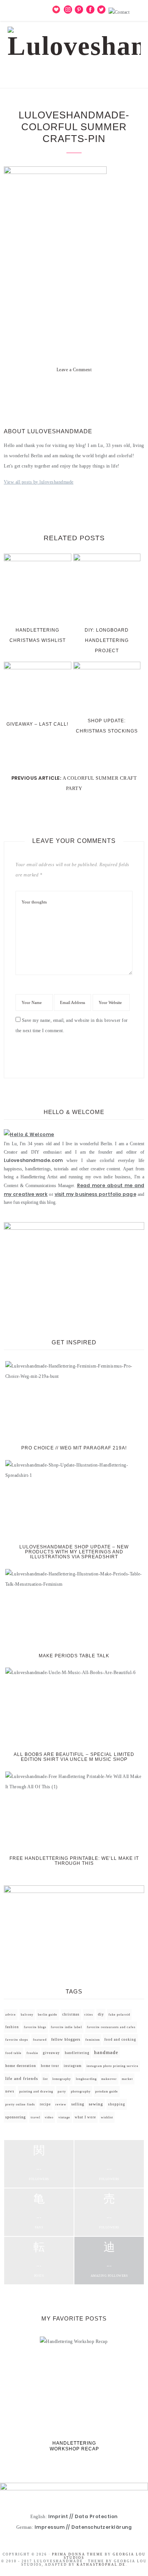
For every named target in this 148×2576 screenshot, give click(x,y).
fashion (12, 2027)
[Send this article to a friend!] (101, 392)
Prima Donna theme (78, 2554)
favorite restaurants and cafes (111, 2027)
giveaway (51, 2053)
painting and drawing (36, 2091)
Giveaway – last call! (37, 724)
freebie (32, 2053)
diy (101, 2014)
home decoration (21, 2066)
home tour (50, 2066)
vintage (64, 2117)
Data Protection (96, 2516)
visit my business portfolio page (95, 1194)
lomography (62, 2079)
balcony (27, 2015)
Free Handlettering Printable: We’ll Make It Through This (74, 1861)
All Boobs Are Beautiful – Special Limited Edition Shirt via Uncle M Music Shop (74, 1757)
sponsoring (16, 2117)
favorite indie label (66, 2027)
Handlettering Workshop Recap (74, 2446)
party (62, 2092)
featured (40, 2040)
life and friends (22, 2079)
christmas (71, 2014)
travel (35, 2117)
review (61, 2104)
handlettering (77, 2053)
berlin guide (48, 2015)
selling (78, 2104)
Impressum (50, 2527)
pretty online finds (20, 2104)
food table (13, 2053)
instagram (73, 2066)
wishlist (107, 2117)
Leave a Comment (74, 370)
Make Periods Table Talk (74, 1656)
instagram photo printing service (113, 2066)
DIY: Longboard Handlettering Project (107, 640)
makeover (109, 2079)
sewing (96, 2104)
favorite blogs (35, 2027)
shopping (117, 2104)
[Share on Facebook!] (47, 392)
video (49, 2117)
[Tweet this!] (60, 392)
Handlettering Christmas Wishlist (38, 635)
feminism (93, 2040)
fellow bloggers (66, 2040)
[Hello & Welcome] (29, 1134)
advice (11, 2015)
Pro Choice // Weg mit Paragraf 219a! (74, 1448)
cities (89, 2015)
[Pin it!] (74, 392)
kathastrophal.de (101, 2565)
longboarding (86, 2079)
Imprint (58, 2516)
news (10, 2091)
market (127, 2079)
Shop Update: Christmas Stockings (107, 726)
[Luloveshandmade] (74, 40)
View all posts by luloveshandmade (39, 482)
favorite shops (17, 2040)
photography (81, 2092)
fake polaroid (119, 2015)
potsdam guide (107, 2092)
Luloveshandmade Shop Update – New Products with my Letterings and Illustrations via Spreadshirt (74, 1552)
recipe (45, 2104)
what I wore (85, 2117)
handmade (106, 2052)
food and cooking (120, 2040)
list (45, 2079)
